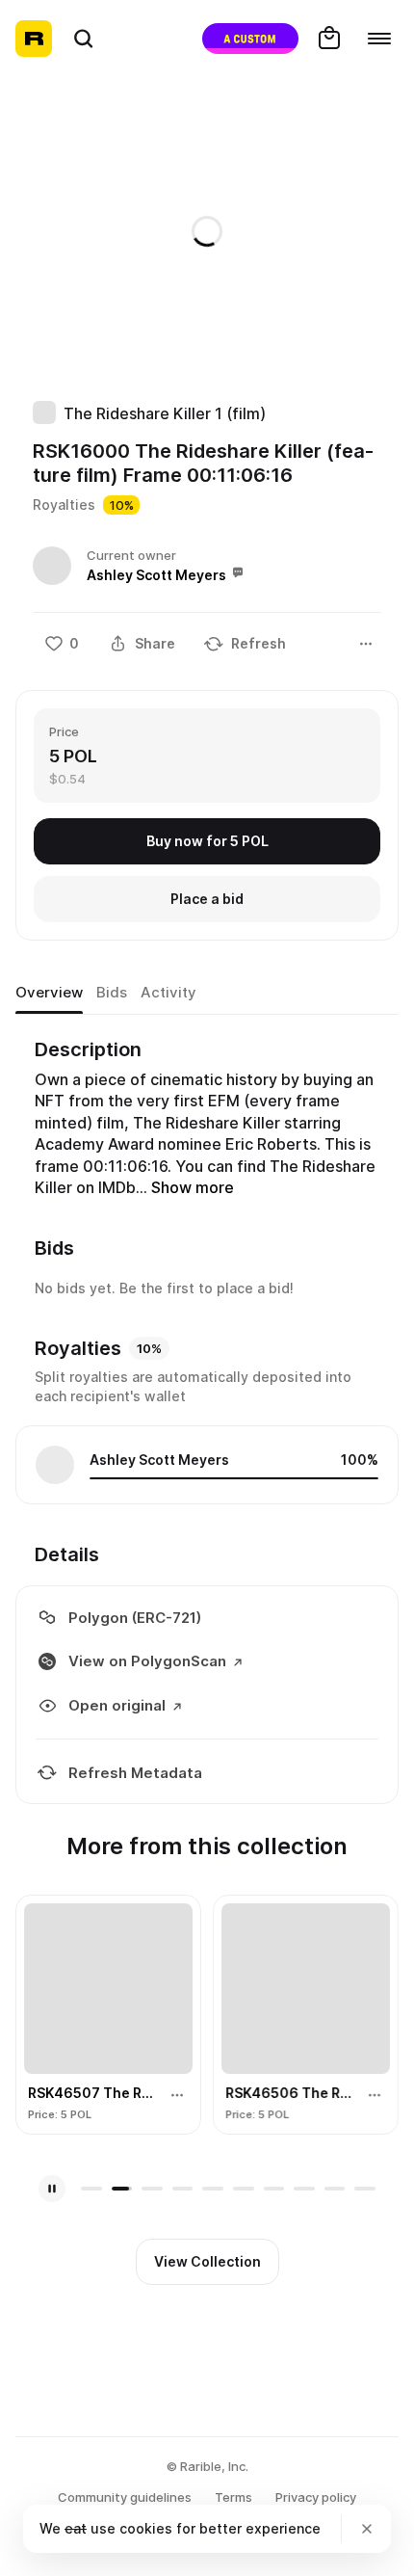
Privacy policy (316, 2497)
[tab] (49, 993)
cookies (146, 2528)
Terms (233, 2497)
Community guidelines (125, 2497)
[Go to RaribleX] (250, 39)
